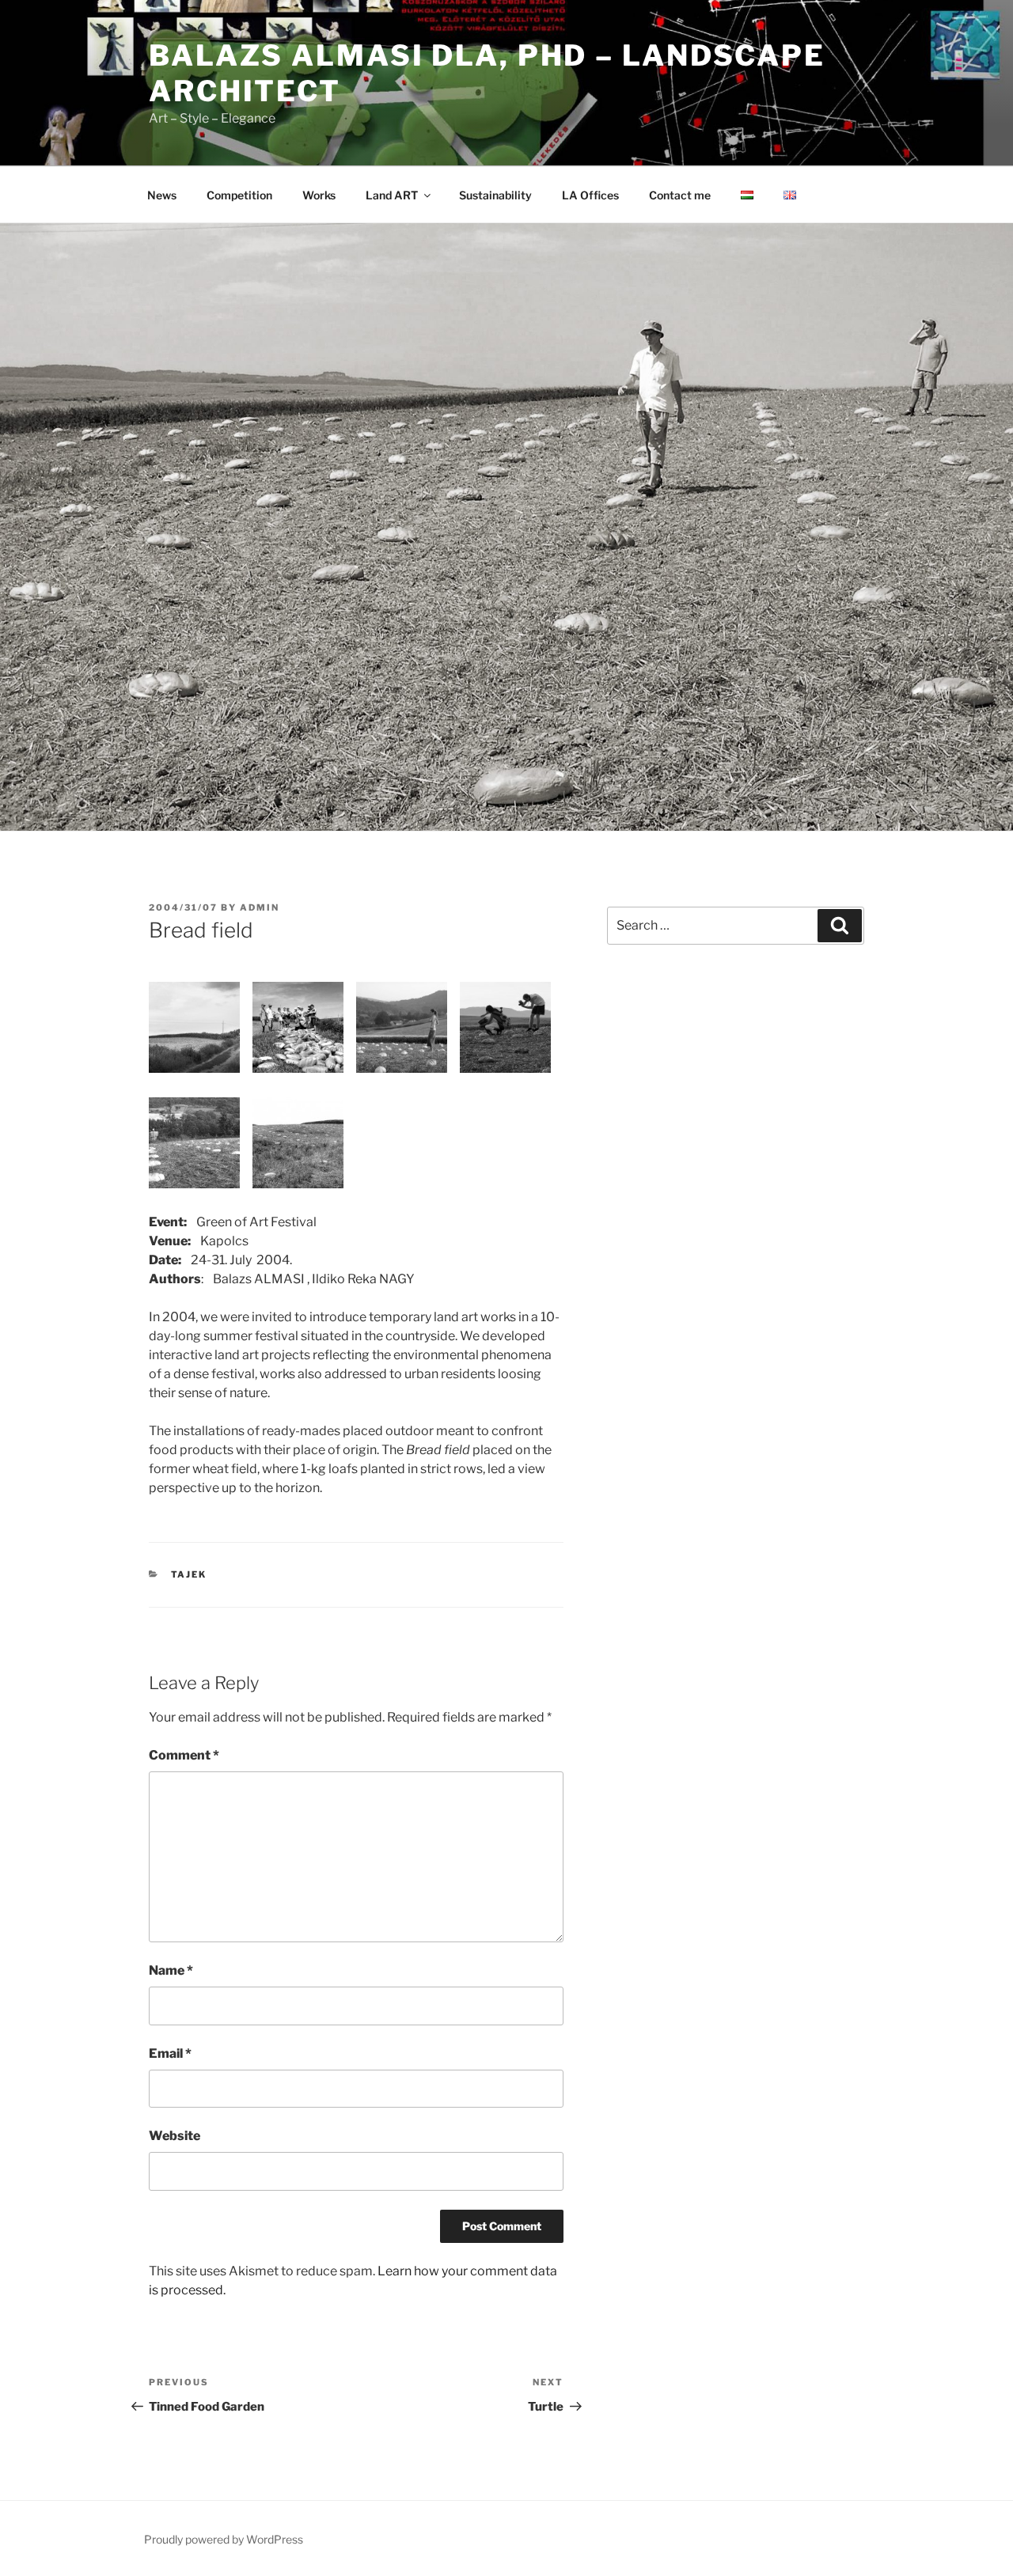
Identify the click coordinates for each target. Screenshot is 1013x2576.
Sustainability (495, 195)
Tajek (189, 1574)
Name (171, 1970)
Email (170, 2053)
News (162, 195)
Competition (239, 195)
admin (260, 907)
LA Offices (590, 195)
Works (319, 195)
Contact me (680, 195)
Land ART (392, 195)
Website (175, 2136)
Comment (184, 1755)
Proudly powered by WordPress (224, 2539)
